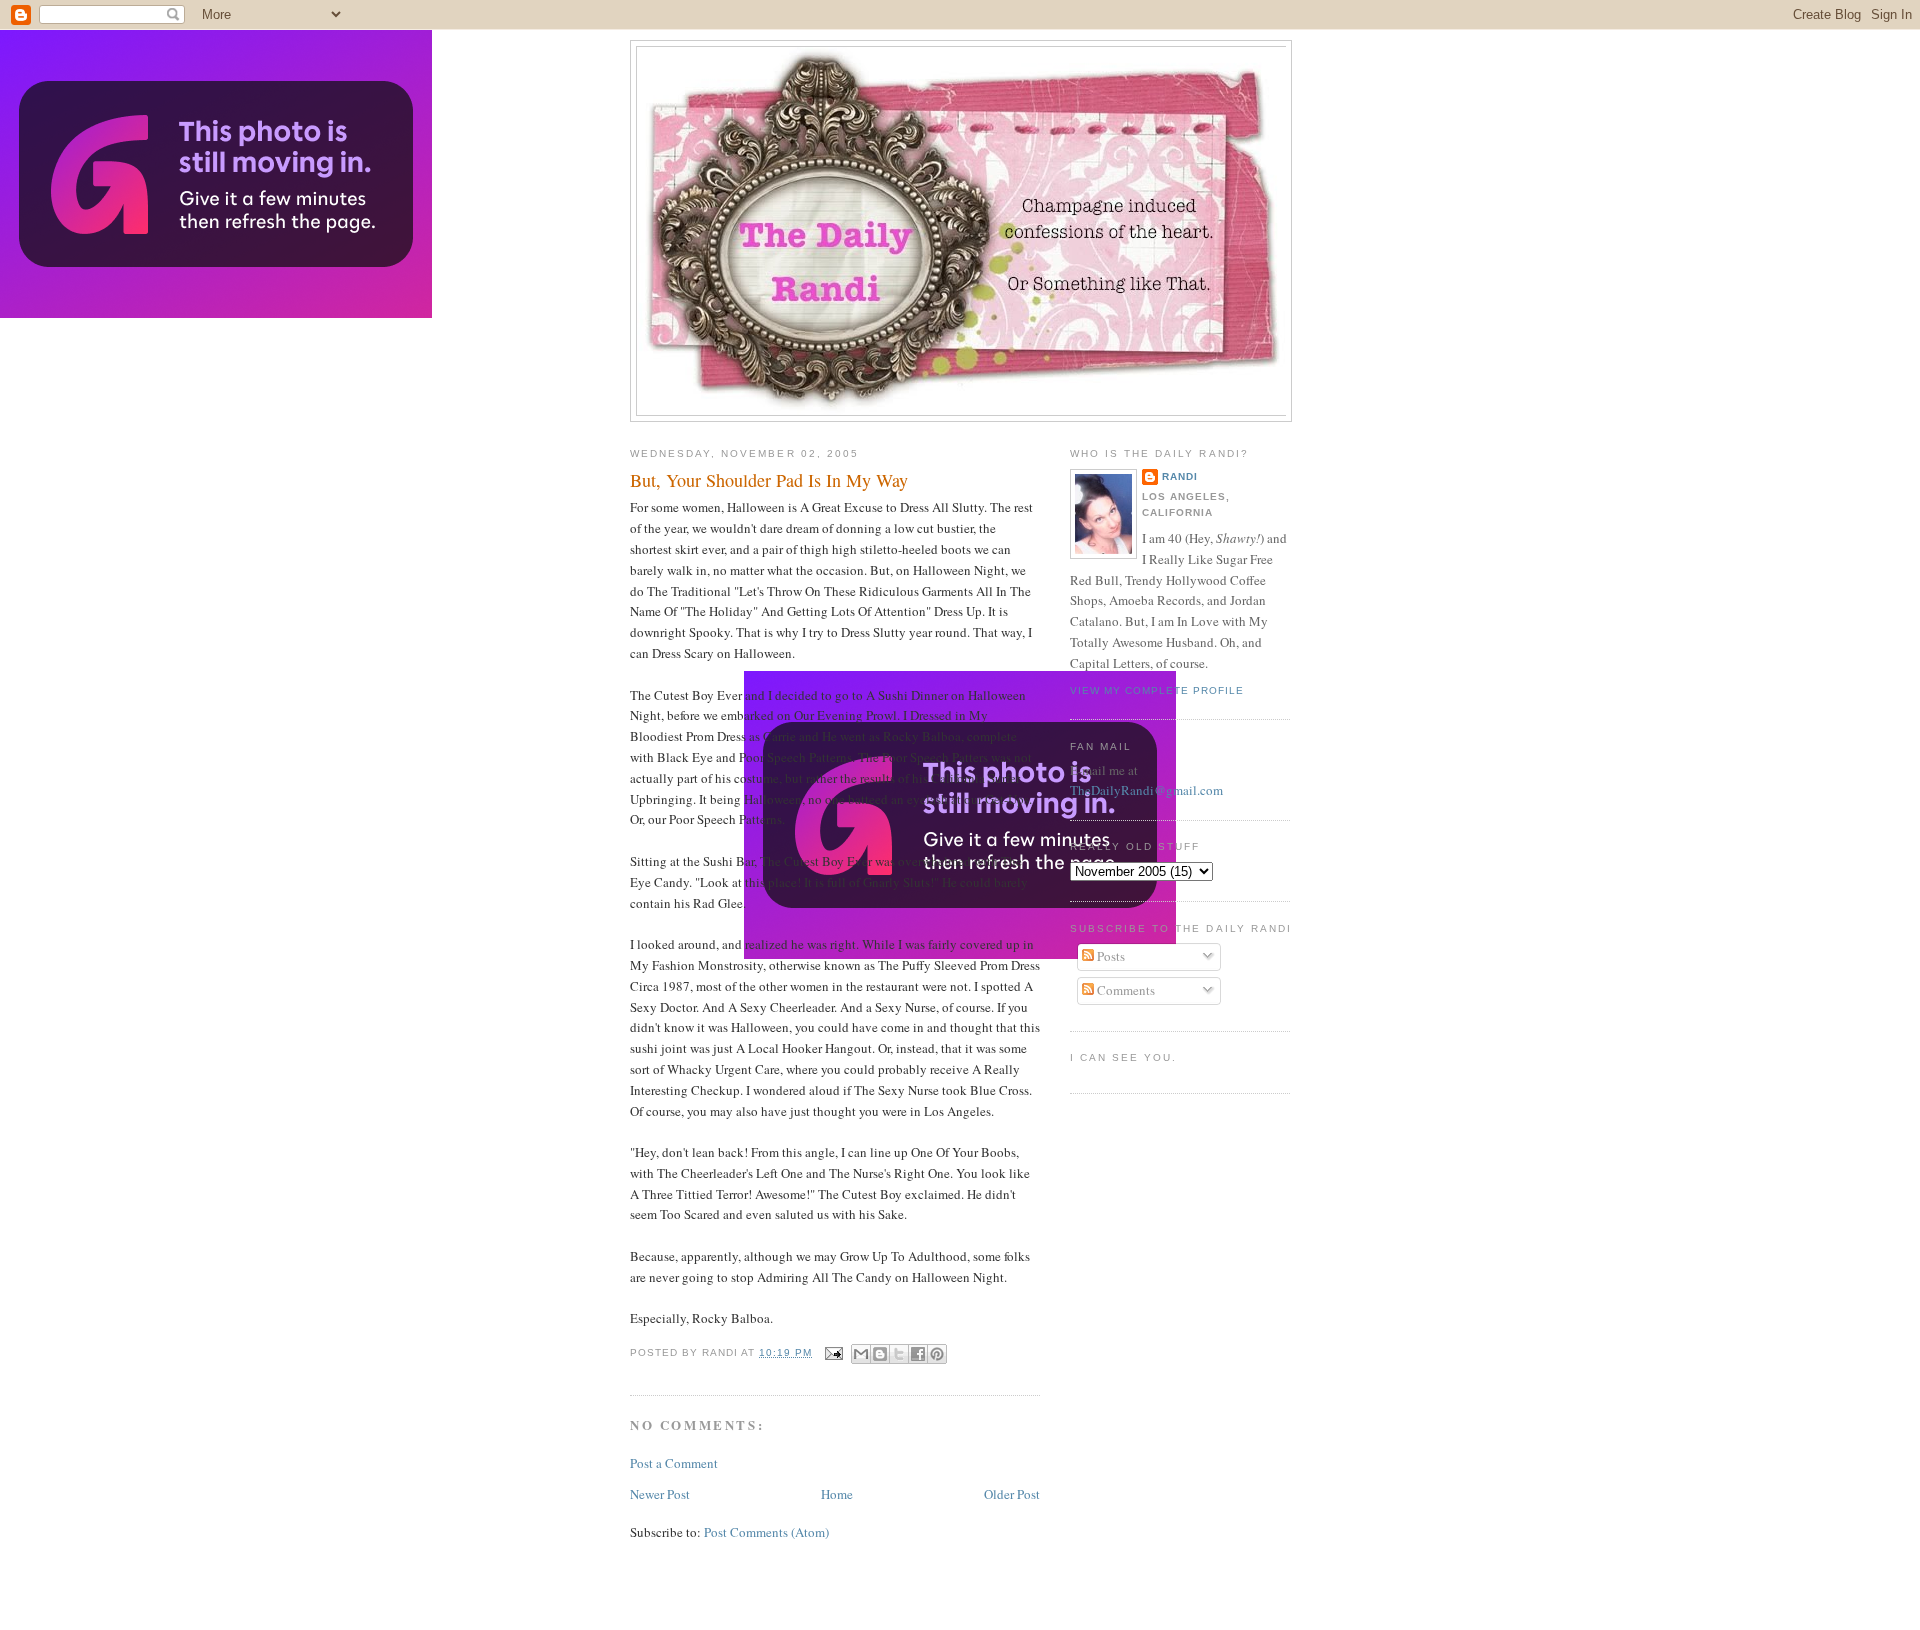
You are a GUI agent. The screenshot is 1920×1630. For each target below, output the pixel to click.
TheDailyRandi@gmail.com (1146, 790)
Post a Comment (674, 1463)
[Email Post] (833, 1352)
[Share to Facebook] (918, 1354)
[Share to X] (899, 1354)
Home (837, 1494)
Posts (1109, 956)
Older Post (1012, 1494)
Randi (1180, 476)
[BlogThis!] (880, 1354)
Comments (1124, 990)
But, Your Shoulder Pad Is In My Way (769, 480)
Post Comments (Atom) (766, 1532)
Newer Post (660, 1494)
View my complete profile (1157, 690)
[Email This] (861, 1354)
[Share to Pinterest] (937, 1354)
